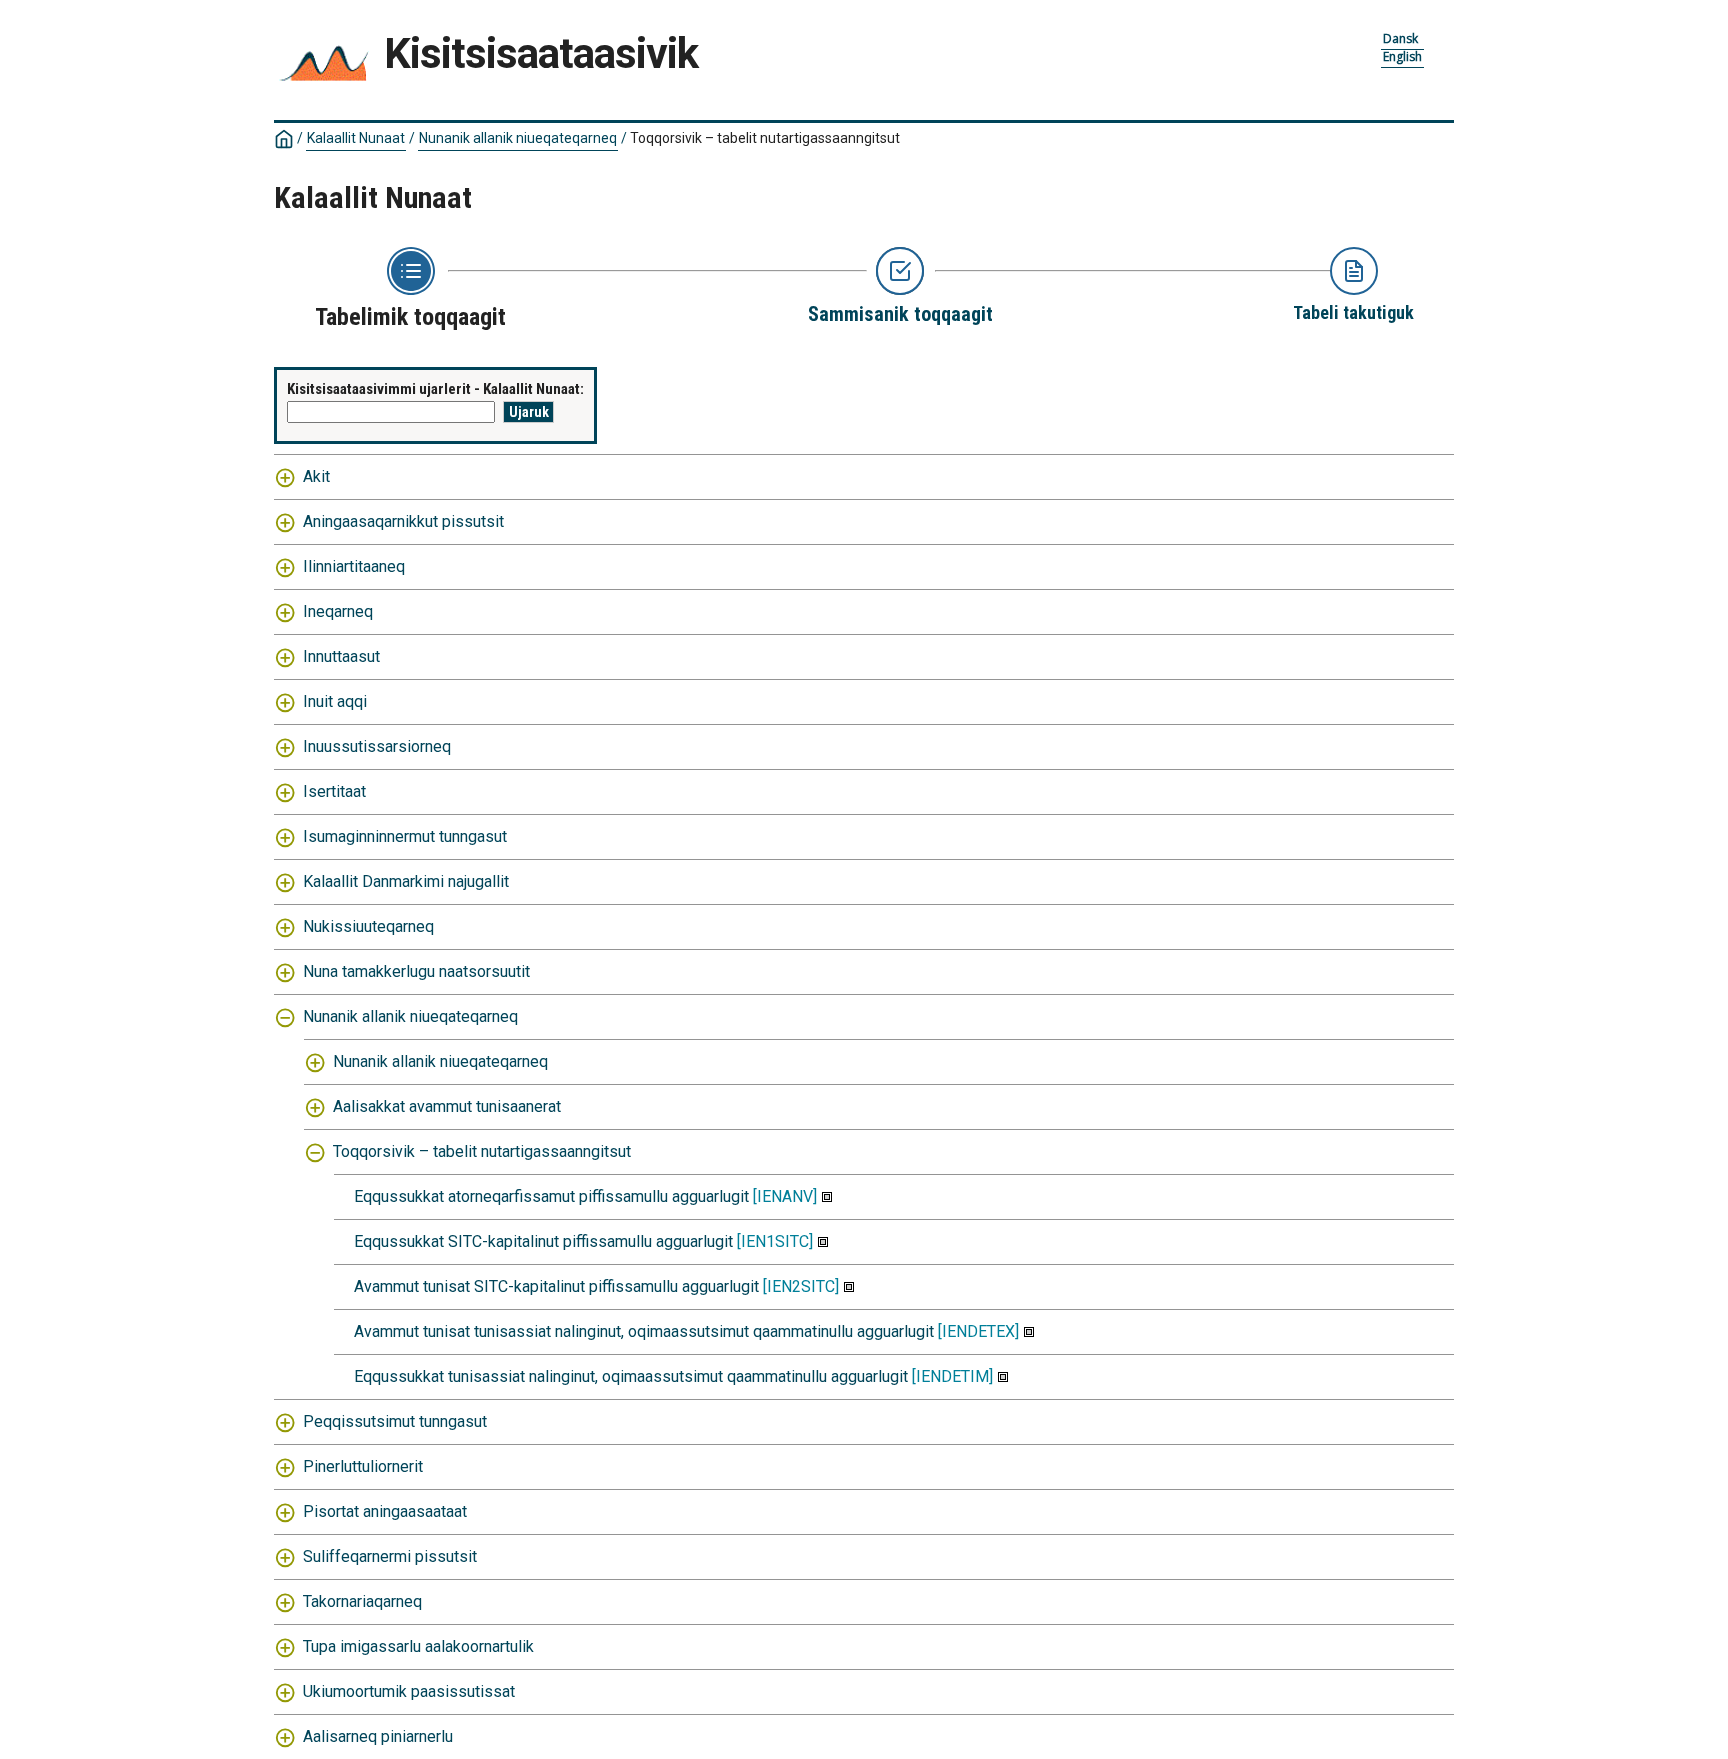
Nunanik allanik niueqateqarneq (518, 138)
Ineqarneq (338, 611)
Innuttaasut (341, 656)
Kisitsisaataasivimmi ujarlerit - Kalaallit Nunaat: (435, 389)
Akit (316, 476)
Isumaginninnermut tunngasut (405, 836)
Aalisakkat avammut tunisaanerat (447, 1106)
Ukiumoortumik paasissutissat (409, 1691)
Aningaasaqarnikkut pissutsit (403, 521)
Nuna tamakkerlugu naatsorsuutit (416, 971)
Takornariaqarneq (362, 1601)
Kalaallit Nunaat (356, 138)
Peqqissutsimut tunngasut (395, 1421)
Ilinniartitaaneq (354, 566)
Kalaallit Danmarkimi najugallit (406, 881)
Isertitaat (334, 791)
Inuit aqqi (335, 701)
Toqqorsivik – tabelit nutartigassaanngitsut (482, 1151)
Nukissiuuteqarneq (368, 926)
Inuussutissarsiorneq (377, 746)
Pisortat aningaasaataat (385, 1511)
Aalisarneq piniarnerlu (378, 1736)
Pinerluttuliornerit (363, 1466)
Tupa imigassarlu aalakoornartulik (418, 1646)
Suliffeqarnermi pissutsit (390, 1556)
